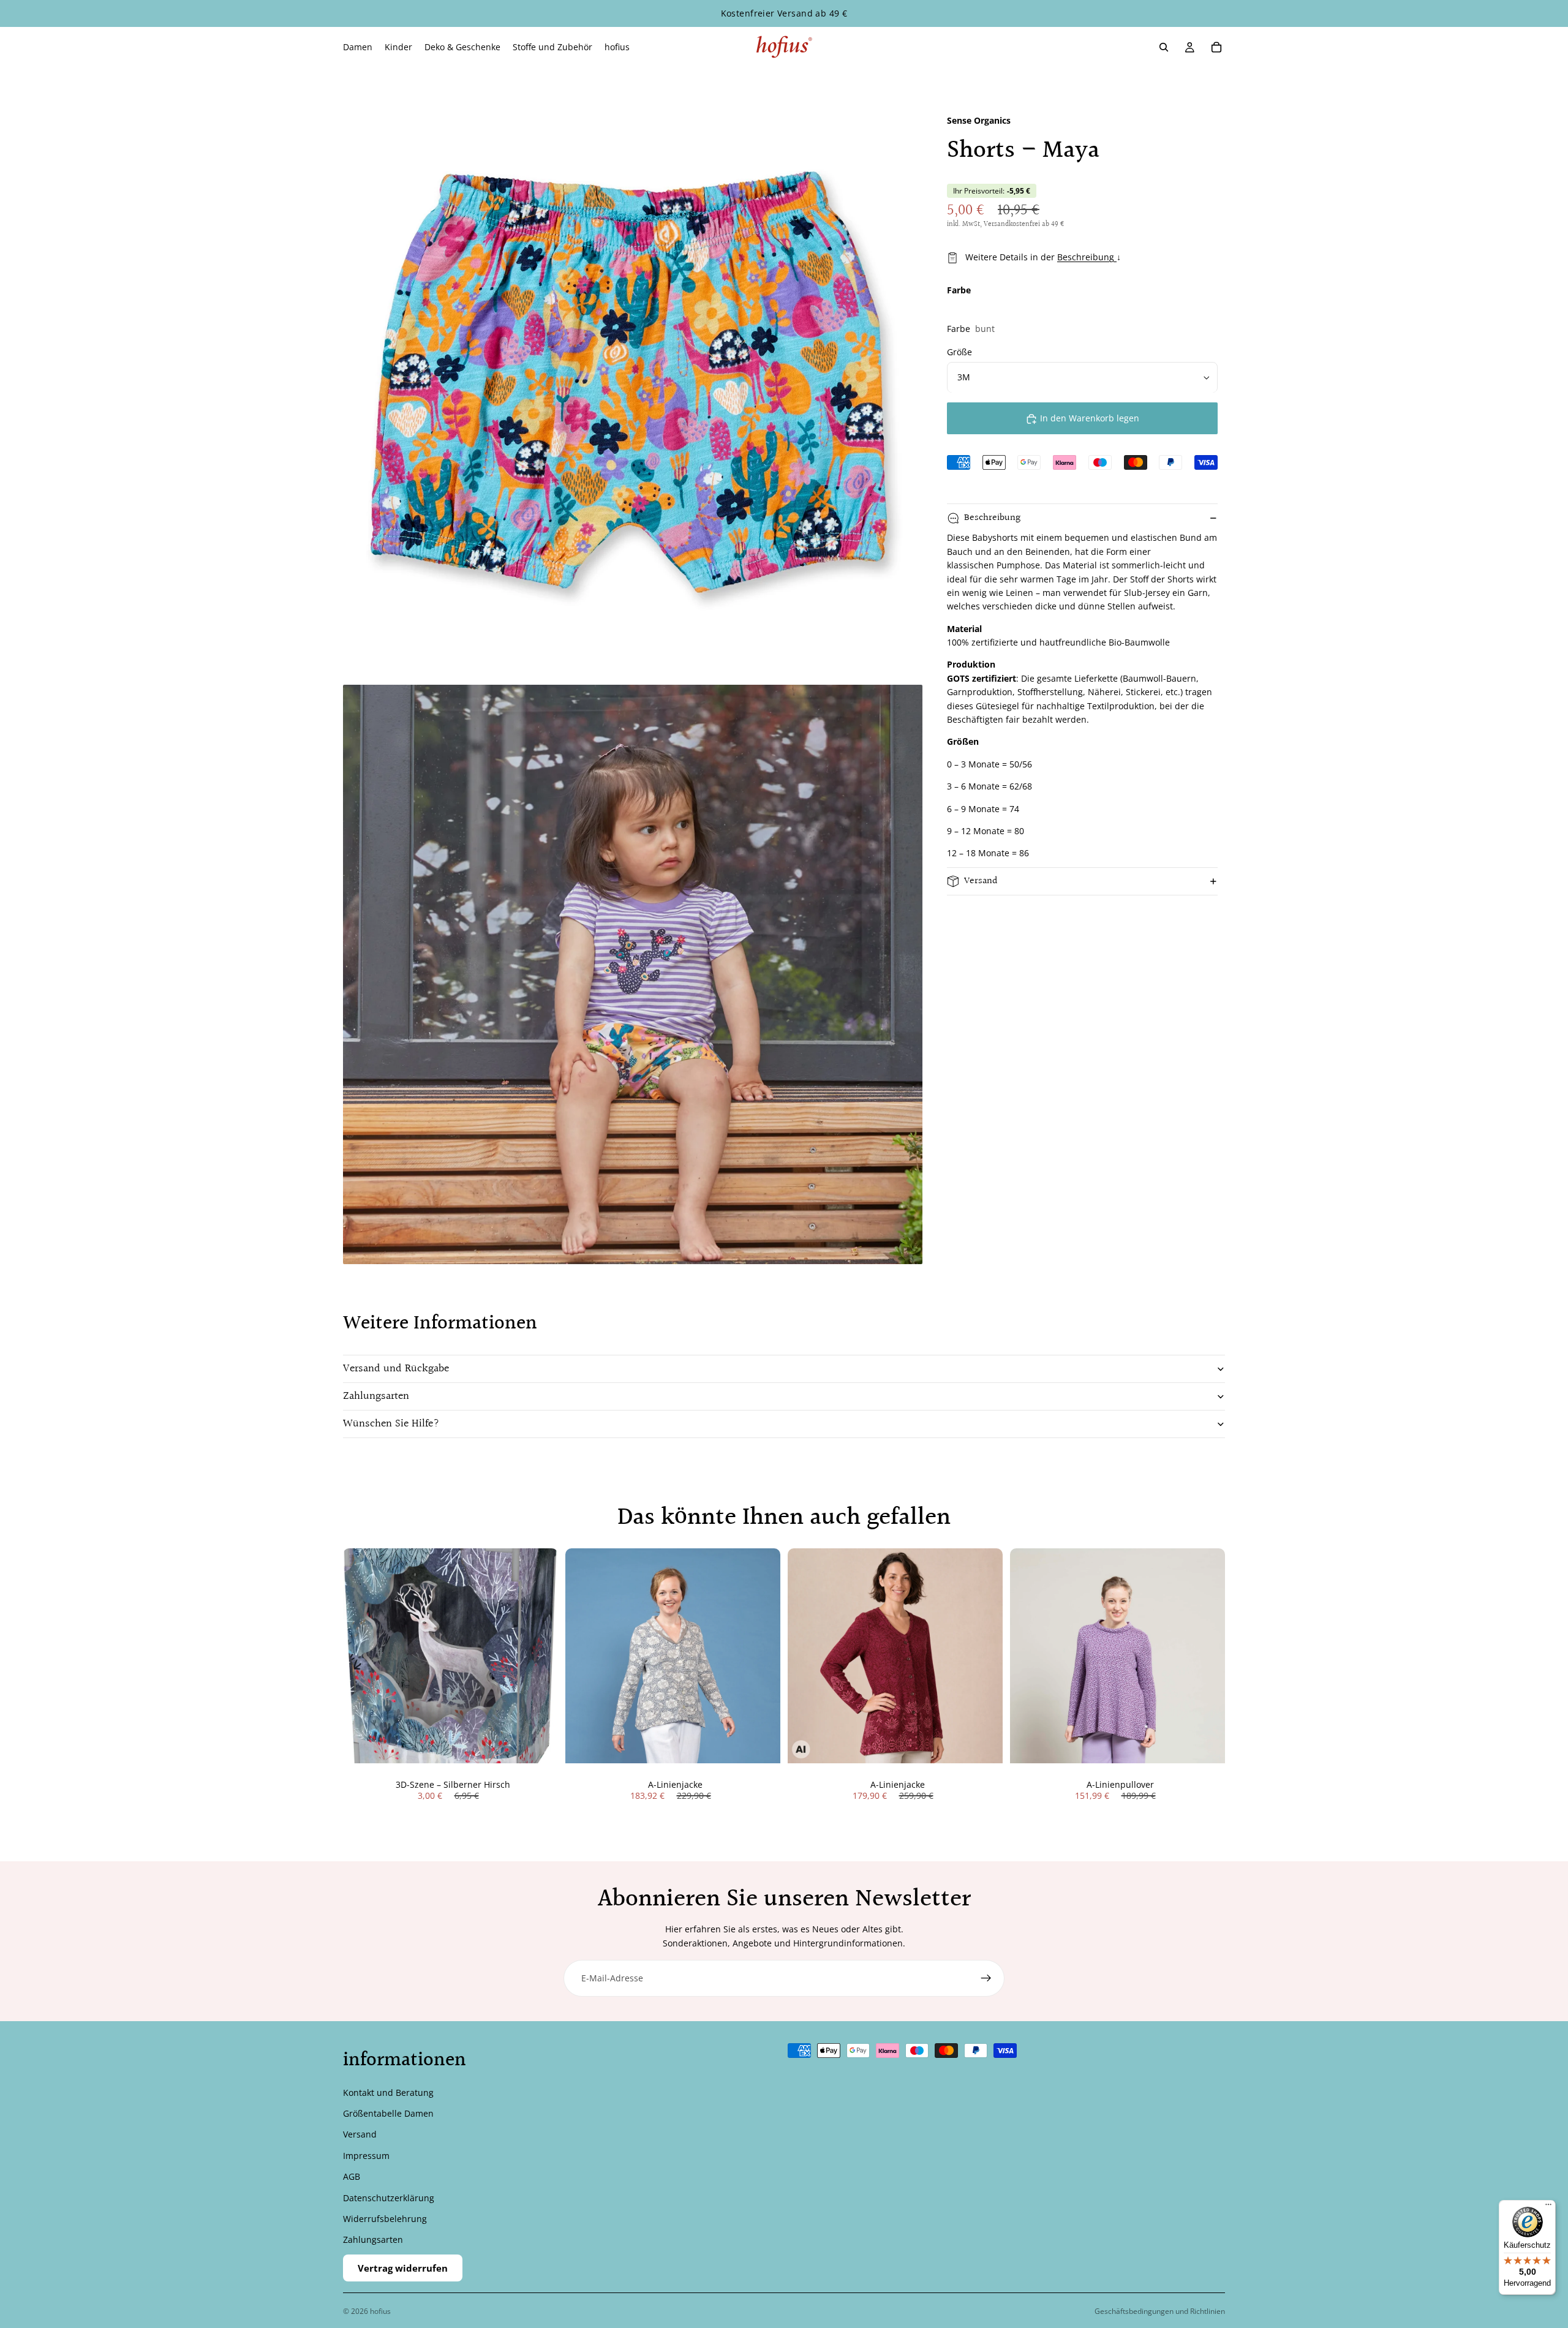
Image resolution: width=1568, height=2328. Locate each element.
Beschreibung (1087, 257)
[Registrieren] (986, 1978)
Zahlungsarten (376, 1396)
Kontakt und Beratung (388, 2093)
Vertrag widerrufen (403, 2268)
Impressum (366, 2156)
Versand (981, 882)
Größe (959, 352)
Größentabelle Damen (388, 2113)
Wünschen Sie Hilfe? (391, 1424)
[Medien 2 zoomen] (633, 974)
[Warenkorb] (1216, 47)
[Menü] (1548, 2207)
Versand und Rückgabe (396, 1369)
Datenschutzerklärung (389, 2198)
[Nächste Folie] (762, 1656)
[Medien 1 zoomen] (633, 388)
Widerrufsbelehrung (385, 2219)
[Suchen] (1164, 47)
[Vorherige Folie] (584, 1656)
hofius (380, 2311)
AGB (352, 2176)
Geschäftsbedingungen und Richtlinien (1160, 2311)
